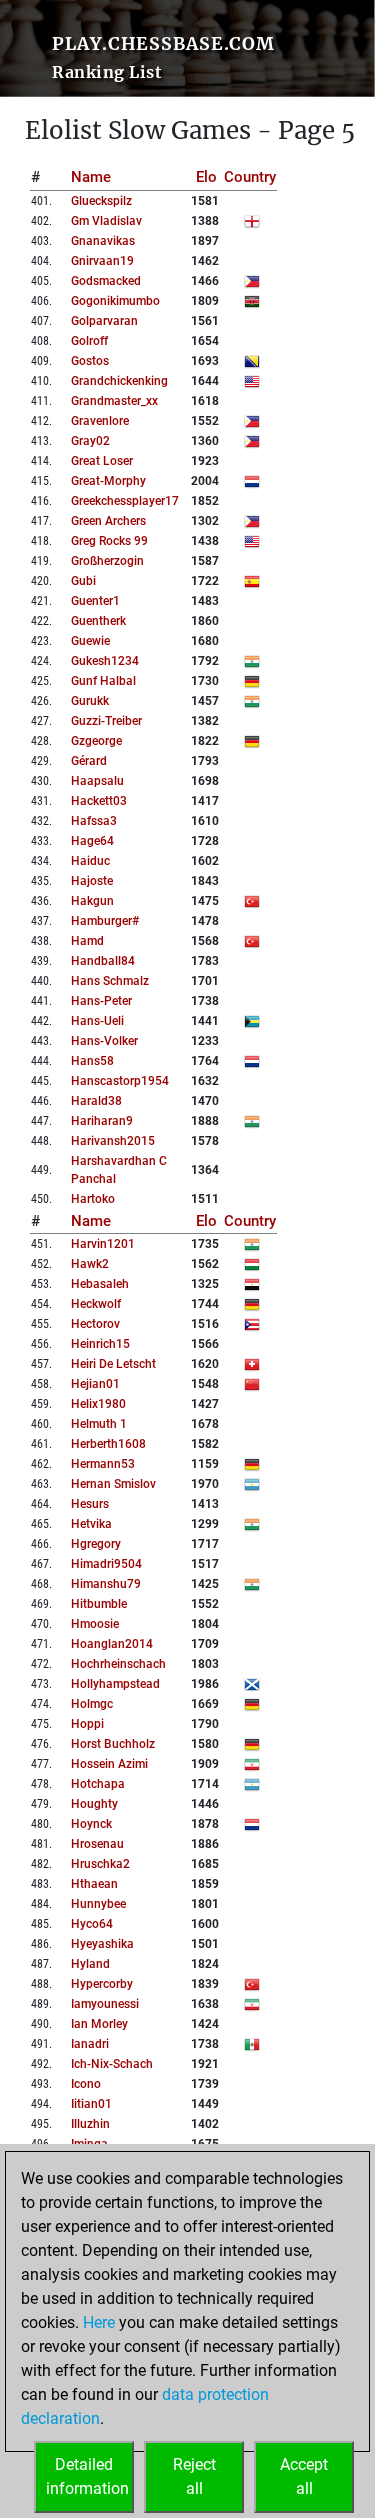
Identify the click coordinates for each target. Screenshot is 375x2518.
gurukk (90, 701)
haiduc (90, 861)
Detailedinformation (87, 2476)
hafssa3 (94, 821)
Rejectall (194, 2476)
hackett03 (99, 801)
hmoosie (95, 1624)
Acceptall (304, 2476)
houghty (94, 1804)
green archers (108, 521)
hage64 (92, 841)
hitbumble (99, 1604)
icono (86, 2084)
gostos (90, 361)
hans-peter (101, 1001)
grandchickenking (119, 381)
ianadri (90, 2044)
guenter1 (95, 601)
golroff (89, 341)
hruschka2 (100, 1864)
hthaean (94, 1884)
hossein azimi (109, 1764)
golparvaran (104, 321)
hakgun (92, 901)
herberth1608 (108, 1444)
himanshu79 (106, 1584)
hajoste (92, 881)
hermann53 (103, 1464)
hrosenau (97, 1844)
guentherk (98, 621)
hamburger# (105, 921)
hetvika (91, 1524)
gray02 (90, 441)
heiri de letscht (113, 1364)
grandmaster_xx (114, 401)
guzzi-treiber (106, 721)
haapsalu (97, 781)
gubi (83, 581)
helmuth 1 (99, 1424)
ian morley (99, 2024)
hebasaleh (100, 1284)
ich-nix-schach (112, 2064)
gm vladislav (106, 221)
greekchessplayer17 (125, 501)
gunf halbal (103, 681)
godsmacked (106, 281)
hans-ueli (97, 1021)
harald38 (96, 1101)
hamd (87, 941)
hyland (90, 1964)
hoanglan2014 (112, 1644)
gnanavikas (103, 241)
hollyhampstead (115, 1684)
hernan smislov (113, 1484)
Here (99, 2322)
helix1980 (98, 1404)
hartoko (93, 1199)
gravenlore (100, 421)
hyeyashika (102, 1944)
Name (91, 177)
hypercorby (102, 1984)
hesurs (90, 1504)
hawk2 (90, 1264)
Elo (206, 177)
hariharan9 (102, 1121)
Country (250, 177)
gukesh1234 (105, 661)
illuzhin (90, 2124)
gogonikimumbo (115, 301)
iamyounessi (105, 2004)
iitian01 (91, 2104)
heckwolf (96, 1304)
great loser (102, 461)
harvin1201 (103, 1244)
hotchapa (98, 1784)
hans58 (92, 1061)
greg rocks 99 (109, 541)
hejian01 (95, 1384)
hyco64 (92, 1924)
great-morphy (108, 481)
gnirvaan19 (102, 261)
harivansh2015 (113, 1141)
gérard (89, 761)
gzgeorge (96, 741)
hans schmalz (110, 981)
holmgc (92, 1704)
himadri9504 (106, 1564)
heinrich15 (100, 1344)
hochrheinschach (118, 1664)
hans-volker (104, 1041)
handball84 (103, 961)
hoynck (91, 1824)
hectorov (95, 1324)
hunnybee (98, 1904)
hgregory (96, 1544)
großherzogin (107, 561)
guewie (90, 641)
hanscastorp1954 (120, 1081)
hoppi (87, 1724)
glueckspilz (101, 201)
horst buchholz (113, 1744)
